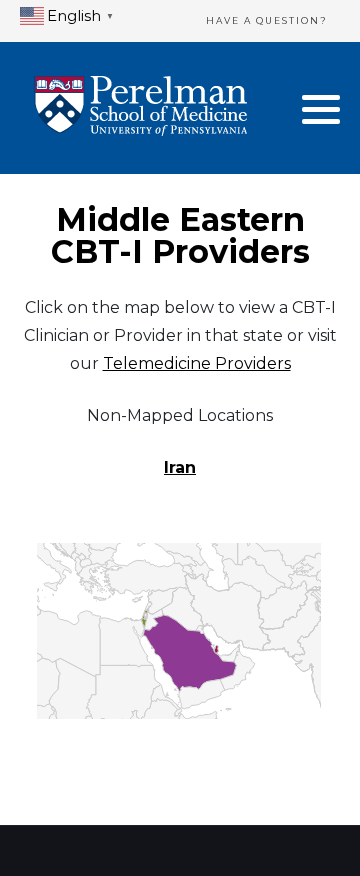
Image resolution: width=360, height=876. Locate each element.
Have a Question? (267, 20)
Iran (180, 467)
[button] (321, 109)
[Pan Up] (71, 550)
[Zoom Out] (70, 658)
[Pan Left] (53, 568)
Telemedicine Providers (197, 363)
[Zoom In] (70, 616)
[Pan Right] (89, 568)
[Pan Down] (71, 586)
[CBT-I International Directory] (140, 108)
